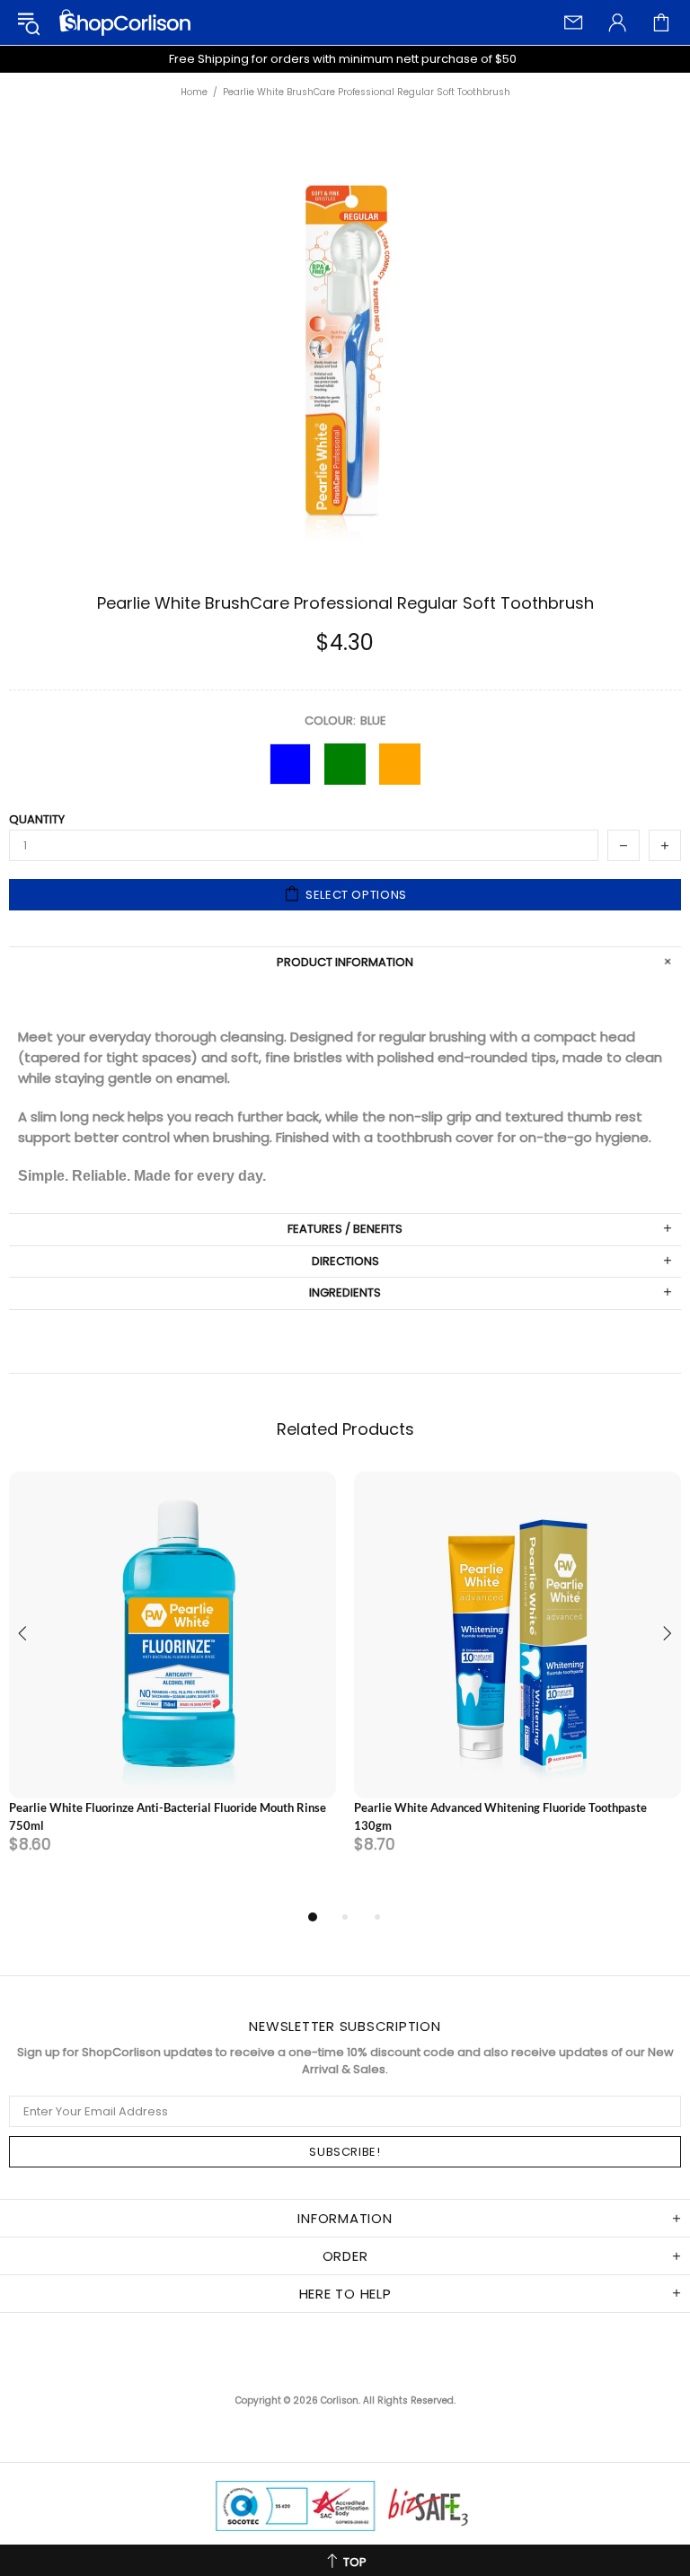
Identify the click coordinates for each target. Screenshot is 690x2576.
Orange (400, 764)
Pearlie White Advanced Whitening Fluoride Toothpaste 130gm (500, 1816)
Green (345, 764)
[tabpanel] (172, 1689)
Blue (290, 764)
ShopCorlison (125, 22)
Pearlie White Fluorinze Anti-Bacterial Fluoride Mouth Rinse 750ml (168, 1816)
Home (194, 92)
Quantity (37, 820)
